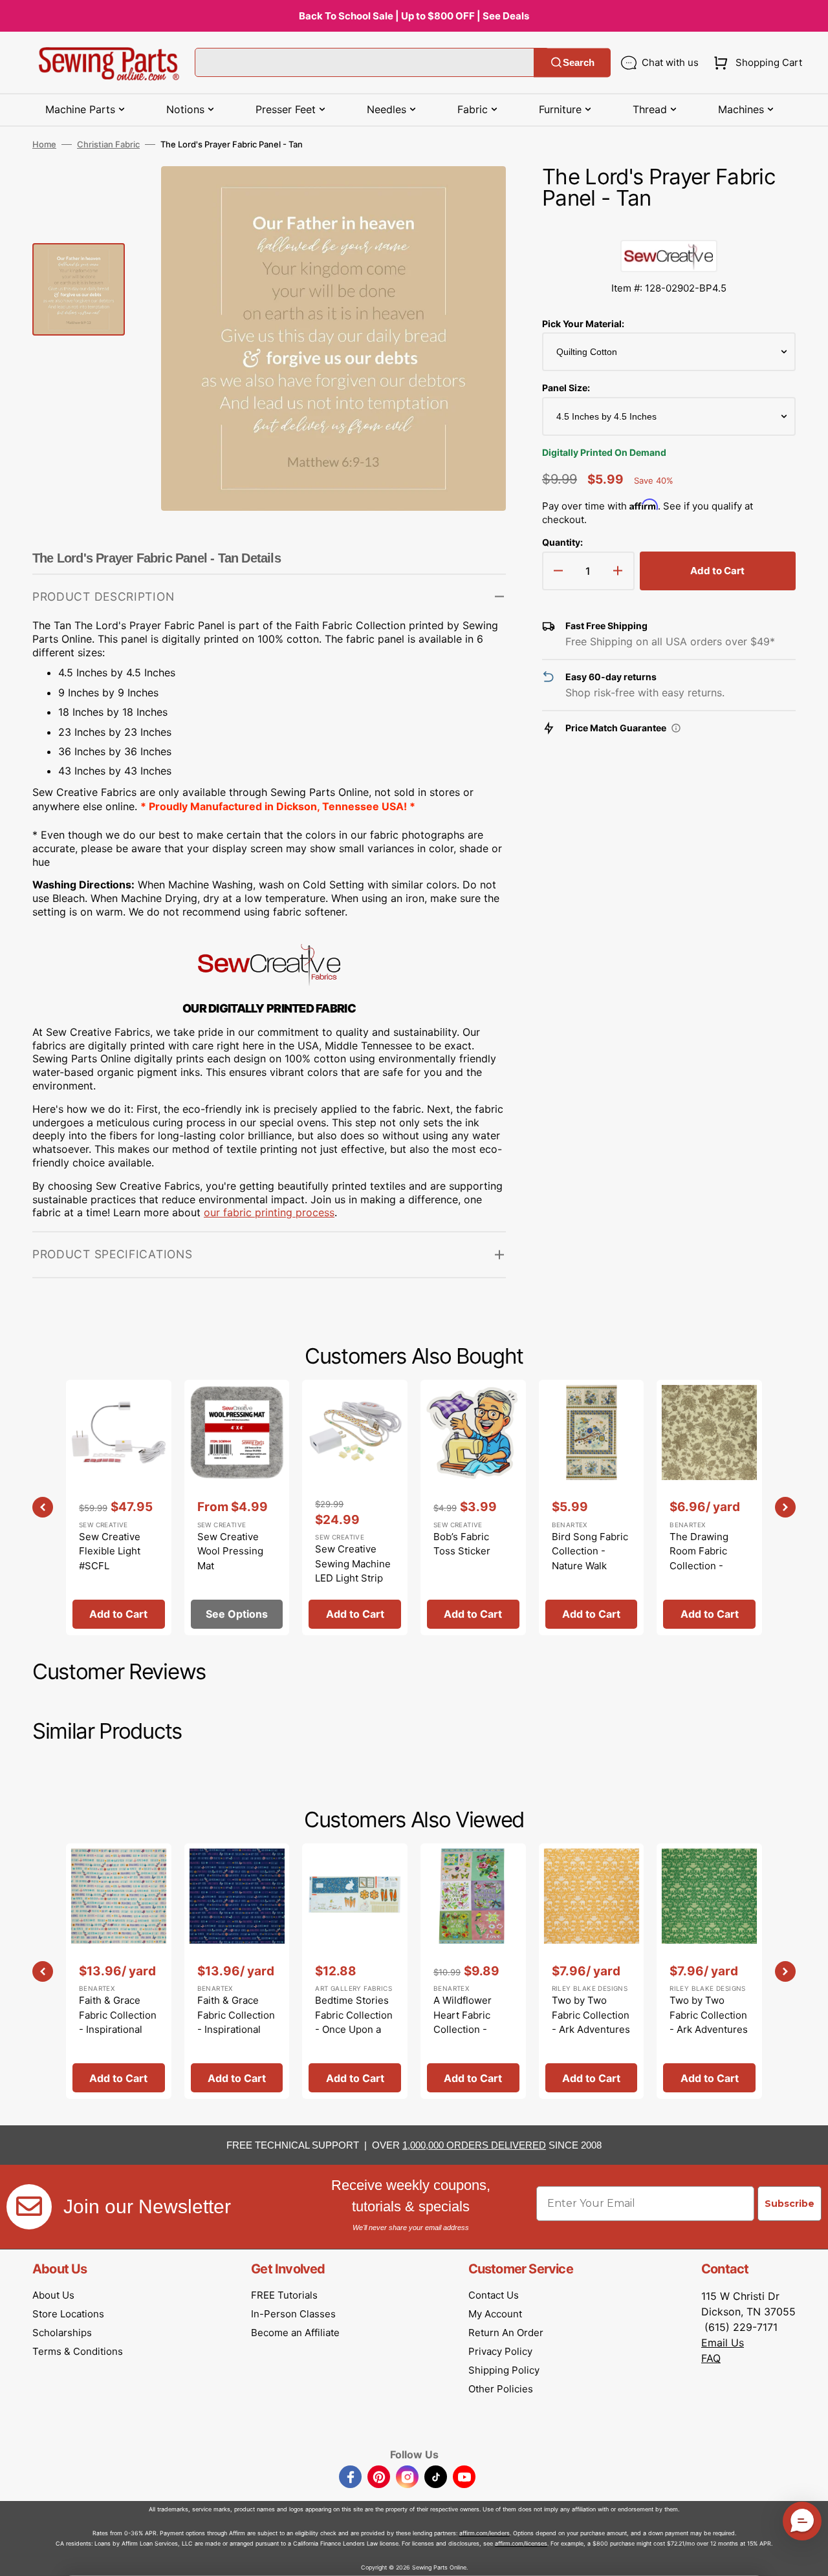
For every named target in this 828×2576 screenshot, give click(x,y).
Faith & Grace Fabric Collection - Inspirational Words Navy (236, 2022)
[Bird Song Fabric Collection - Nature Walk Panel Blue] (592, 1508)
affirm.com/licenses (521, 2543)
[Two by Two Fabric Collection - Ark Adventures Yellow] (592, 1971)
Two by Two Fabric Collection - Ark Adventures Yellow (591, 2022)
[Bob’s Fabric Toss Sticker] (473, 1508)
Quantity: (562, 542)
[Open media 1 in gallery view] (477, 195)
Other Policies (501, 2389)
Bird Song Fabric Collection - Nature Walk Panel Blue (590, 1559)
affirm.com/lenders (485, 2533)
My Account (495, 2314)
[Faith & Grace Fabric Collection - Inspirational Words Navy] (237, 1971)
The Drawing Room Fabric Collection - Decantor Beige (705, 1559)
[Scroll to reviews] (669, 227)
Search (579, 62)
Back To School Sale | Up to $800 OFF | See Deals (414, 16)
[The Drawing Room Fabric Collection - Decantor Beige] (709, 1508)
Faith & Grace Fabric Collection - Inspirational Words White (118, 2022)
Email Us (723, 2343)
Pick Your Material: (583, 324)
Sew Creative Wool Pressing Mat (230, 1551)
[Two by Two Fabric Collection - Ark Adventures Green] (709, 1971)
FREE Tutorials (284, 2295)
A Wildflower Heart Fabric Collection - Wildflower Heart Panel (472, 2029)
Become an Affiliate (295, 2333)
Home (44, 144)
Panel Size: (566, 388)
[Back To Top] (809, 2557)
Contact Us (494, 2295)
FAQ (711, 2358)
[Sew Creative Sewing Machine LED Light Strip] (355, 1508)
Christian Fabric (108, 144)
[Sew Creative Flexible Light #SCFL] (119, 1508)
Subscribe (790, 2204)
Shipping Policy (504, 2370)
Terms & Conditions (78, 2351)
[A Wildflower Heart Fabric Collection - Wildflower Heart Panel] (473, 1971)
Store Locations (68, 2314)
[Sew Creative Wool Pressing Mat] (237, 1508)
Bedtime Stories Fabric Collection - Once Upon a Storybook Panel (354, 2022)
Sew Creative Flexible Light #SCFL (110, 1551)
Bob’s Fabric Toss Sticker (462, 1544)
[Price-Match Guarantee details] (676, 728)
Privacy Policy (500, 2351)
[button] (755, 63)
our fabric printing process (269, 1212)
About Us (53, 2295)
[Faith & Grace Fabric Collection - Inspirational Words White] (119, 1971)
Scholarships (62, 2333)
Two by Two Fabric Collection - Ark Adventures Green (709, 2022)
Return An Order (506, 2333)
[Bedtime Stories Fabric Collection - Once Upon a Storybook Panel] (355, 1971)
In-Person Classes (293, 2314)
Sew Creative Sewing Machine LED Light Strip (353, 1563)
